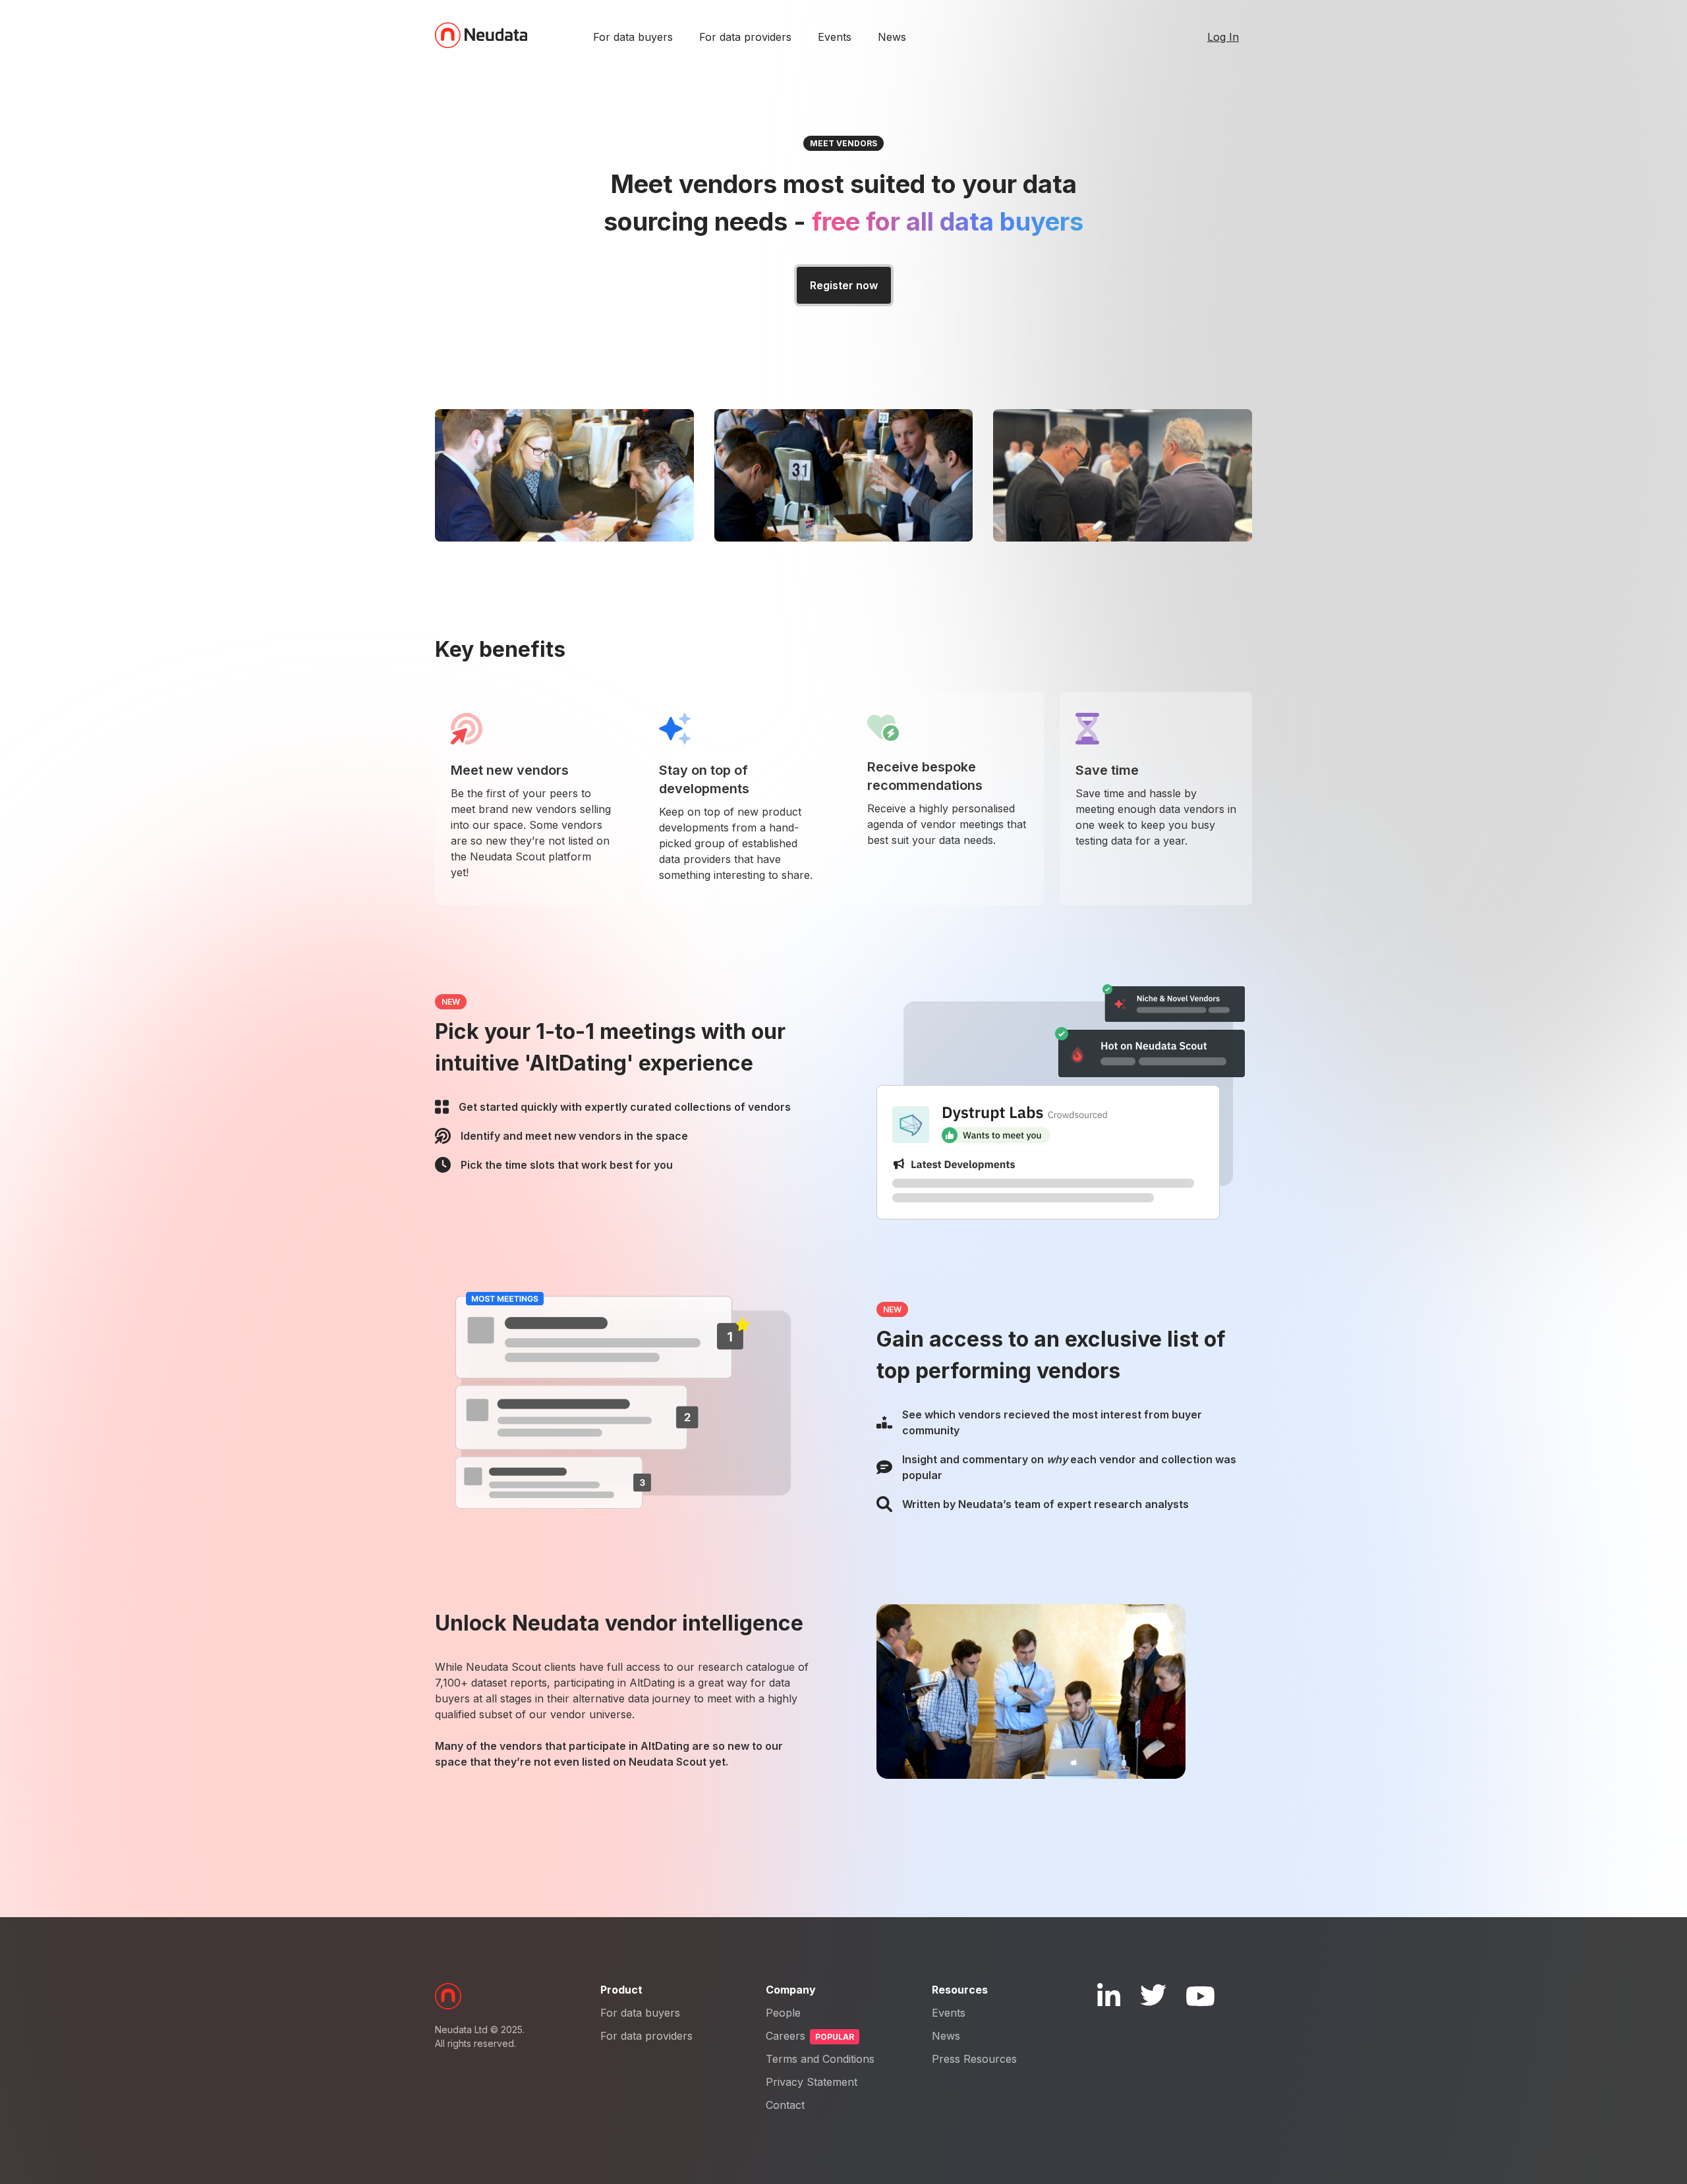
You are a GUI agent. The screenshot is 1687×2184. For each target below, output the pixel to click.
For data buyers (633, 37)
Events (835, 37)
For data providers (745, 37)
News (892, 37)
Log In (1223, 37)
